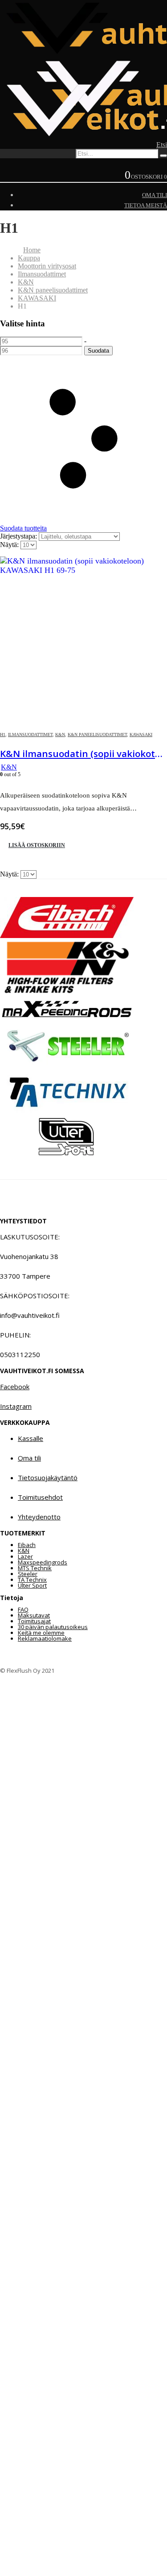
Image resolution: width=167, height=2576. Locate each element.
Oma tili (155, 195)
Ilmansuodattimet (30, 735)
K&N (60, 735)
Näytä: (10, 545)
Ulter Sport (32, 1585)
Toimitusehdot (40, 1497)
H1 (3, 735)
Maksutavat (34, 1615)
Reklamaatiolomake (45, 1638)
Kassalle (31, 1438)
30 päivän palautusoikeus (53, 1627)
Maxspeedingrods (43, 1562)
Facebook (15, 1387)
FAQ (23, 1609)
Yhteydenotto (39, 1517)
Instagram (16, 1406)
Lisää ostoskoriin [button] (37, 845)
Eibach (27, 1545)
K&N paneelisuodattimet (97, 735)
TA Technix (32, 1580)
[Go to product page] (83, 640)
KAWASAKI (141, 735)
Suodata (98, 351)
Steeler (28, 1574)
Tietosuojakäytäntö (48, 1477)
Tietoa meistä (146, 205)
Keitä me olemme (41, 1633)
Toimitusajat (34, 1621)
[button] (162, 145)
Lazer (25, 1556)
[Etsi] (163, 156)
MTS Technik (35, 1568)
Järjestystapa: (19, 536)
